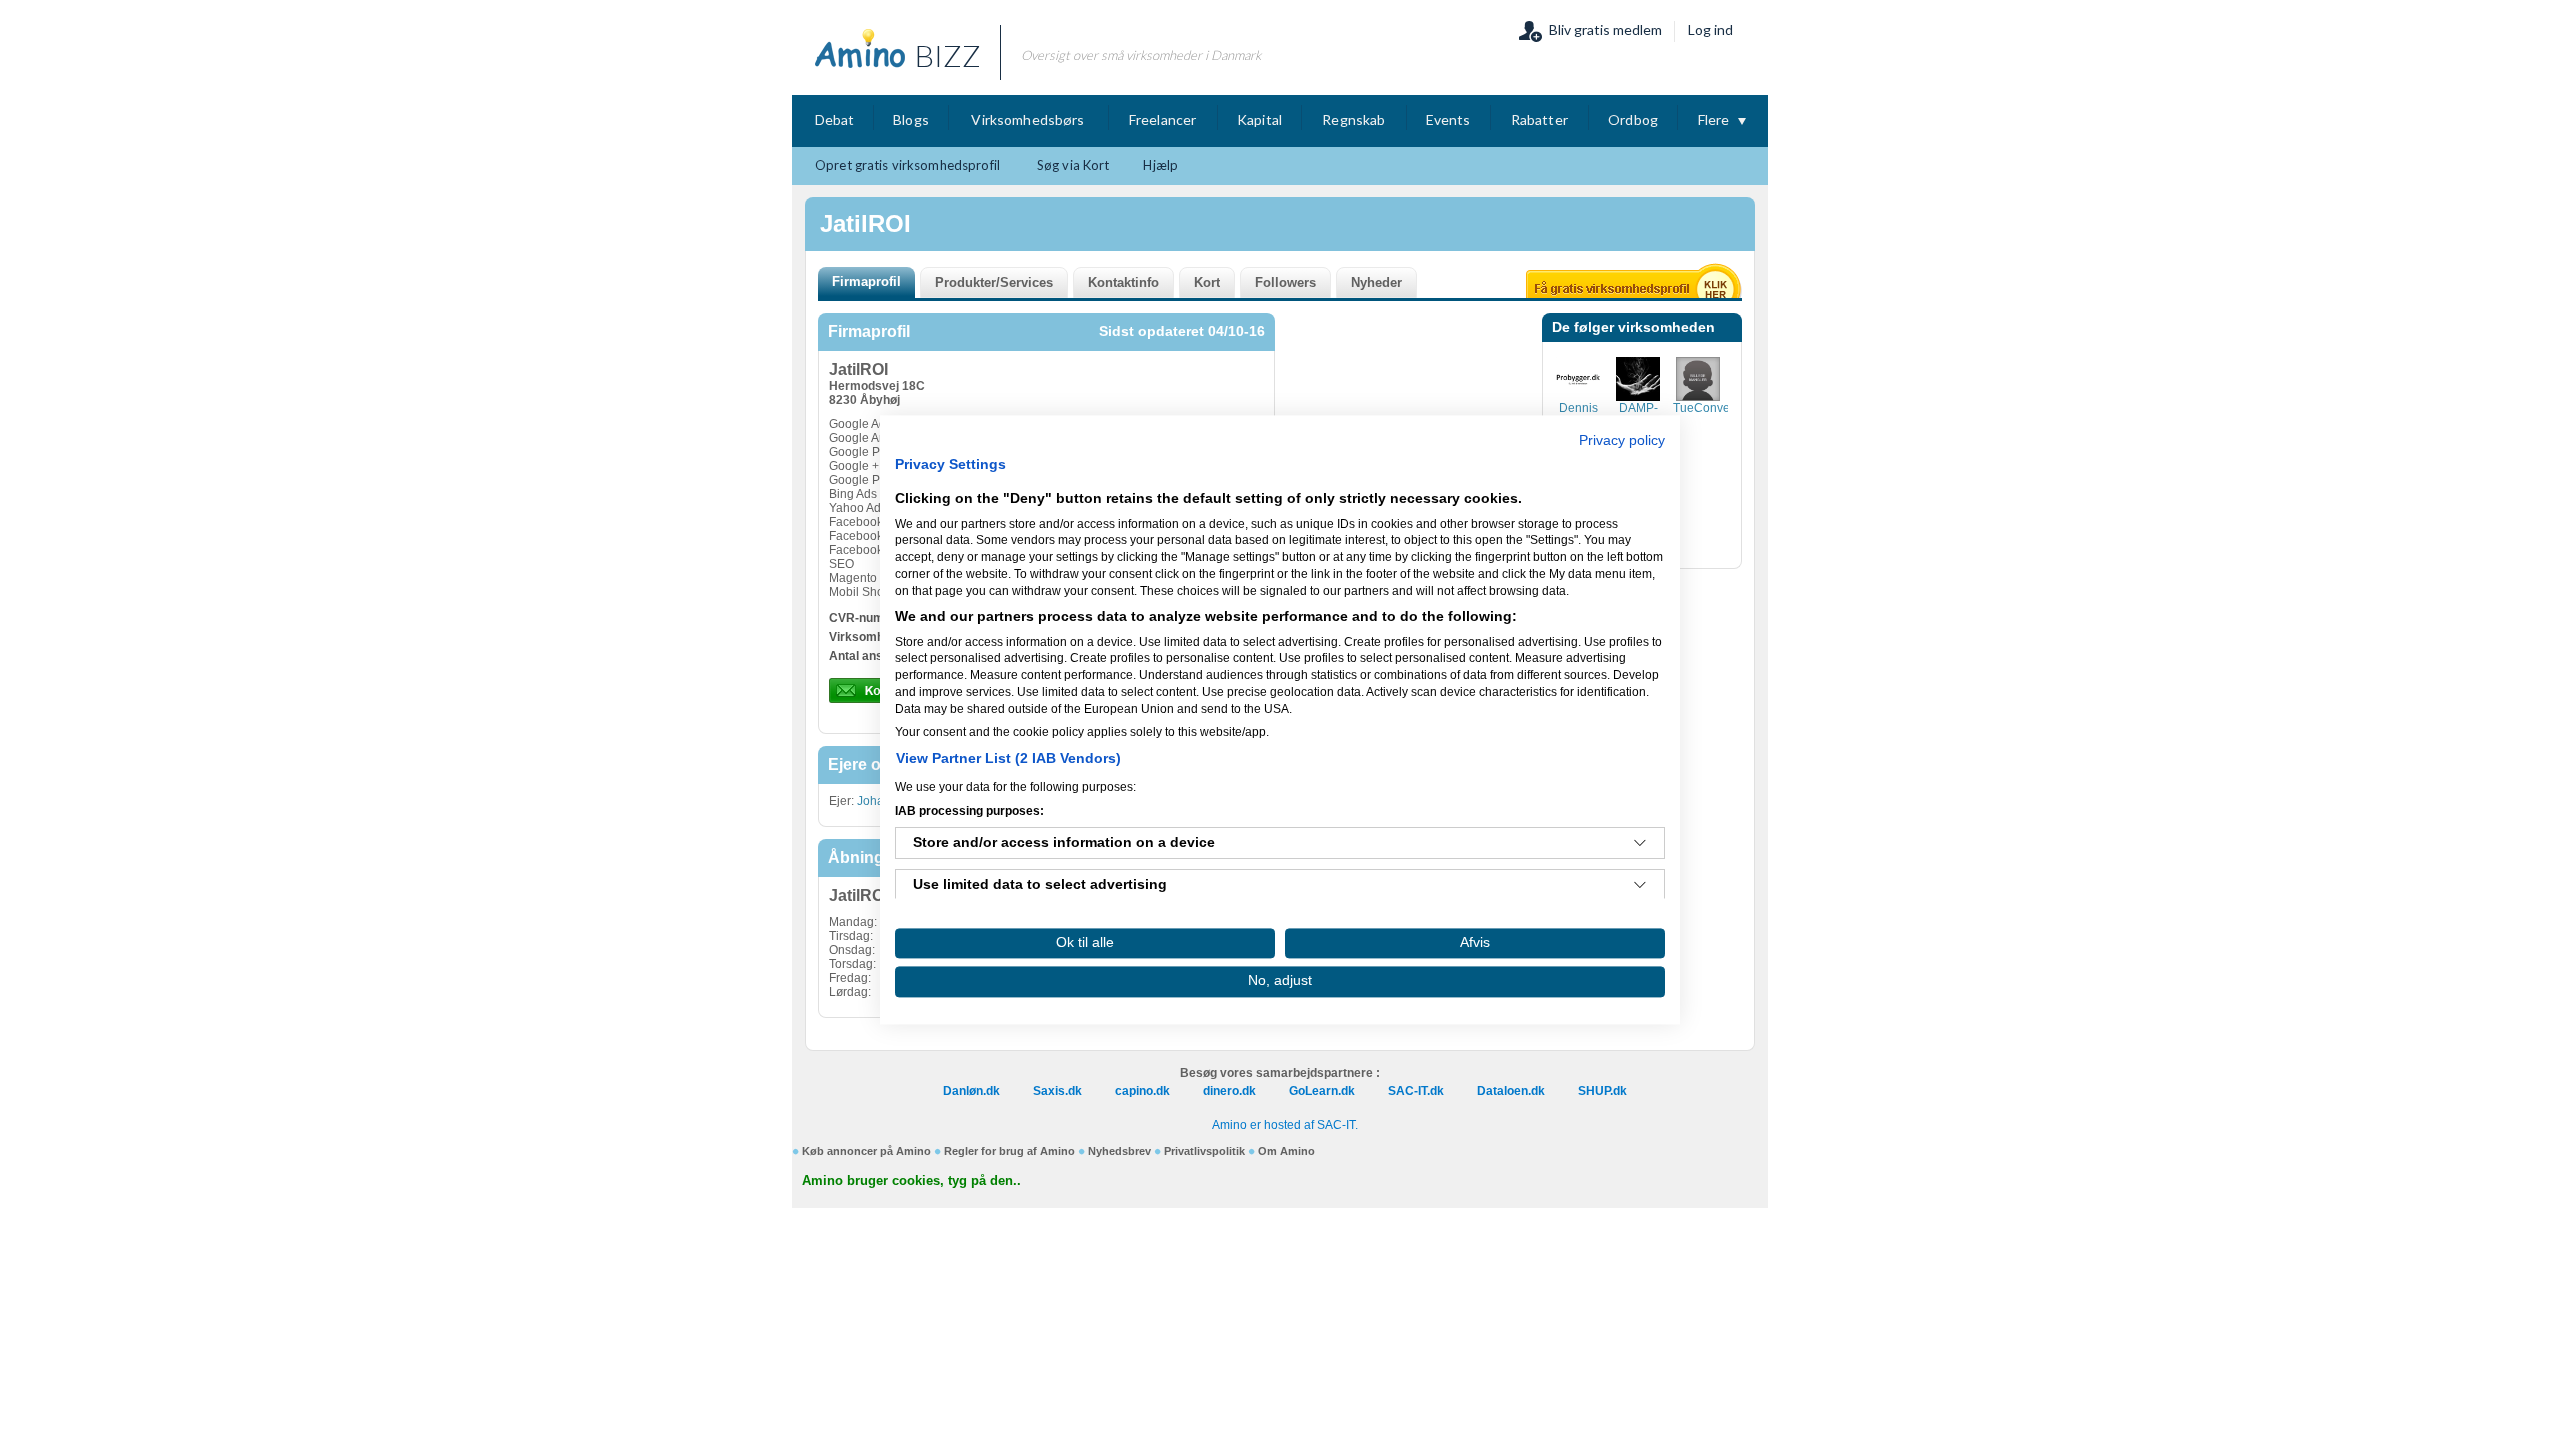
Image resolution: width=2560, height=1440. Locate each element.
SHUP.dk (1602, 1091)
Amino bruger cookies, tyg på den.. (911, 1180)
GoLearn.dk (1322, 1091)
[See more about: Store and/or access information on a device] (1640, 844)
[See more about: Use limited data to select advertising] (1640, 886)
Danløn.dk (971, 1091)
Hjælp (1160, 165)
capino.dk (1142, 1091)
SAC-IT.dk (1416, 1091)
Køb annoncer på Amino (866, 1151)
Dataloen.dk (1511, 1091)
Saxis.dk (1057, 1091)
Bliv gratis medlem (1605, 29)
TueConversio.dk (1719, 408)
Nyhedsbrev (1119, 1151)
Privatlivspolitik (1204, 1151)
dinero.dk (1229, 1091)
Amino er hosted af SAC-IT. (1285, 1125)
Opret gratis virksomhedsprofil (907, 165)
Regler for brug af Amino (1009, 1151)
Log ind (1710, 29)
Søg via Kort (1073, 165)
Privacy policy (1622, 440)
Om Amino (1286, 1151)
